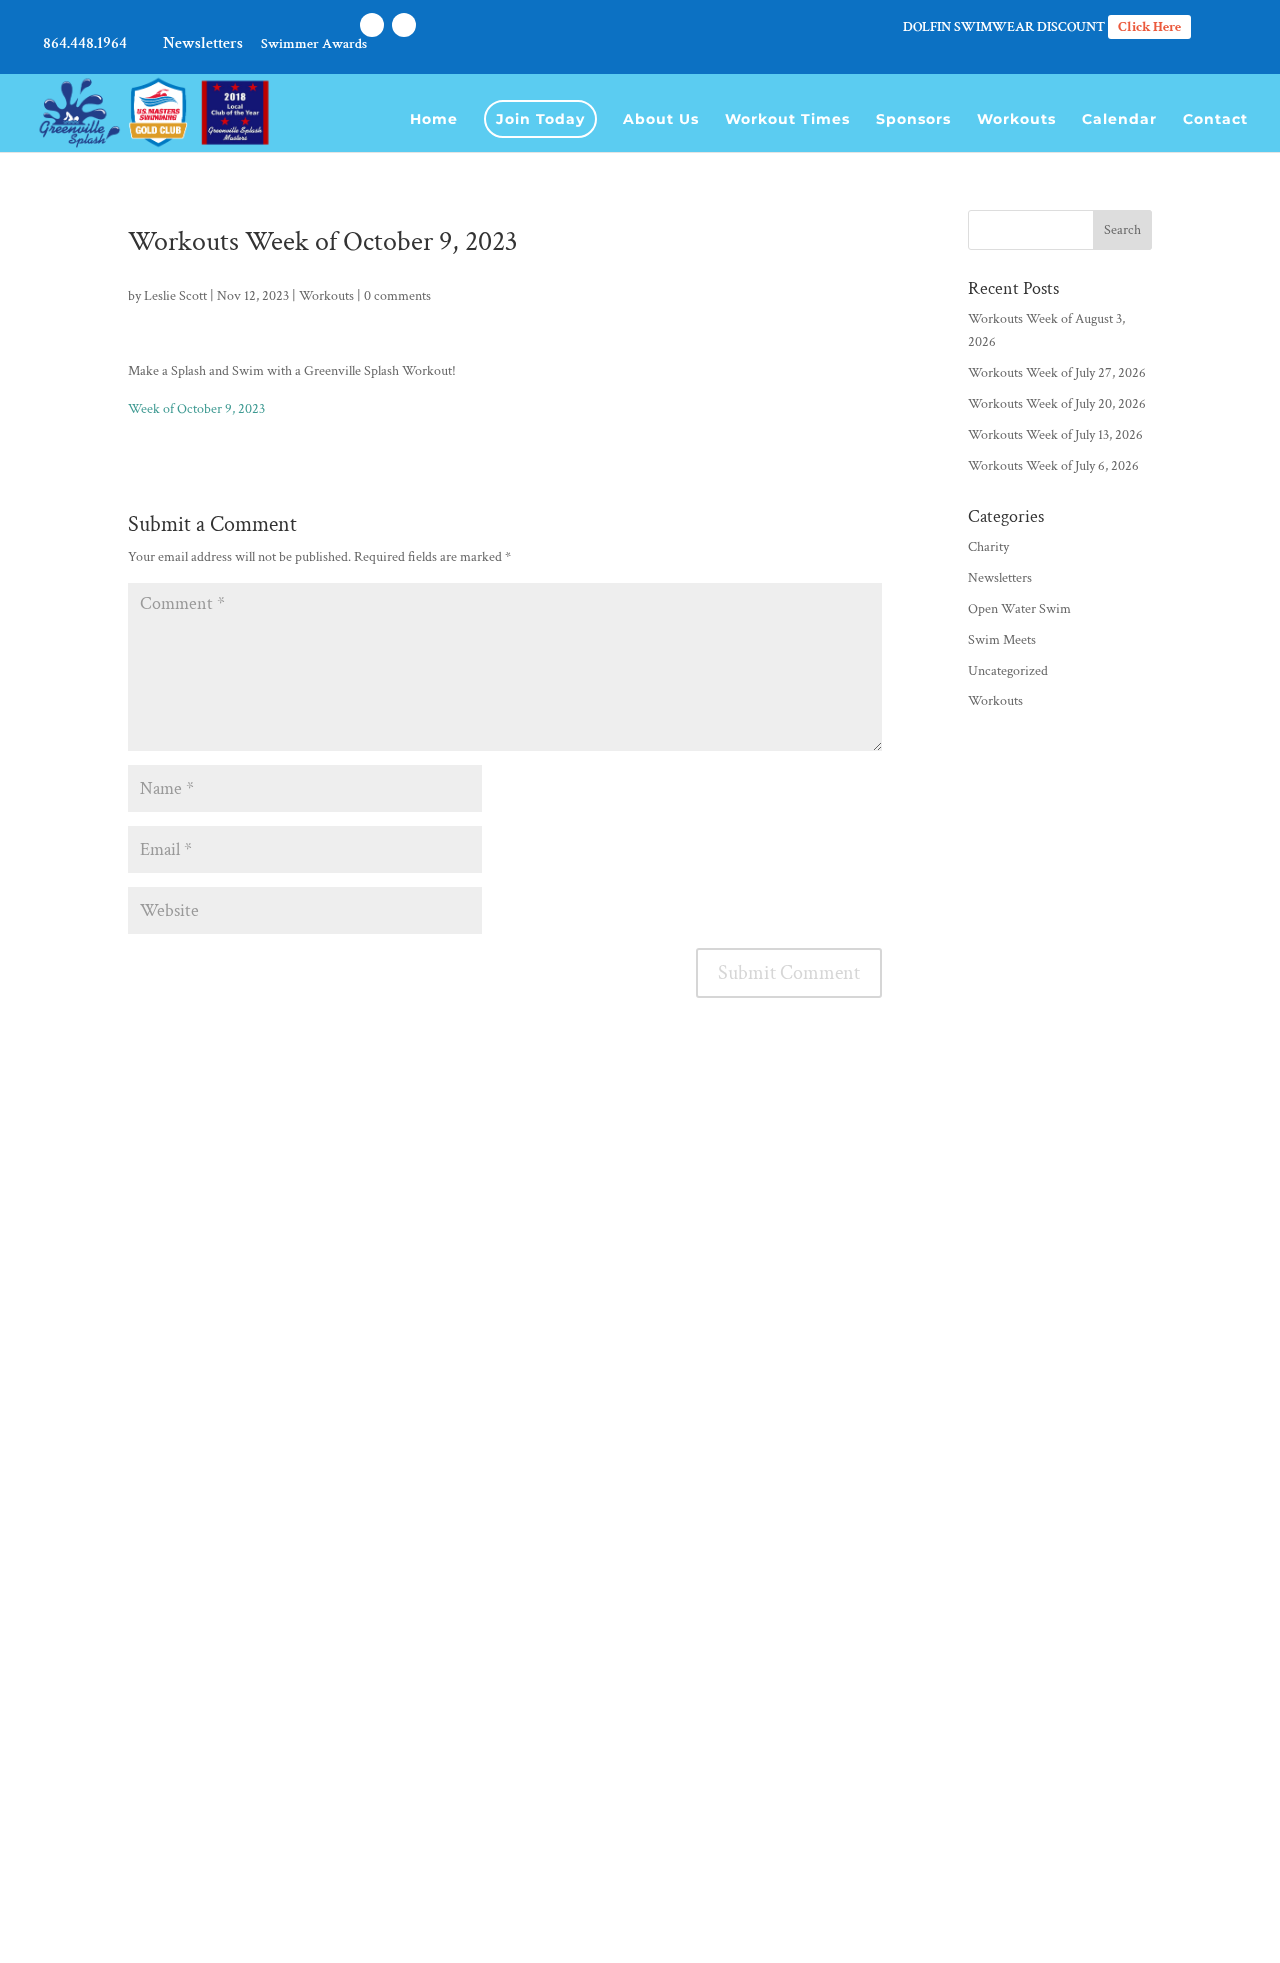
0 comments (397, 296)
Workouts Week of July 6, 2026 (1053, 466)
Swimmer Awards (314, 45)
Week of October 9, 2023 (196, 409)
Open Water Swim (1019, 609)
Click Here (1149, 27)
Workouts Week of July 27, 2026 (1057, 373)
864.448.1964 (85, 45)
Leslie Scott (175, 296)
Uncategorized (1008, 671)
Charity (988, 547)
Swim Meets (1002, 640)
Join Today (540, 119)
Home (434, 120)
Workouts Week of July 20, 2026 (1057, 404)
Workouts (1016, 120)
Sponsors (913, 120)
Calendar (1119, 120)
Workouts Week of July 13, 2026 (1055, 435)
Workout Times (787, 120)
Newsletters (203, 45)
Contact (1215, 120)
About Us (661, 120)
